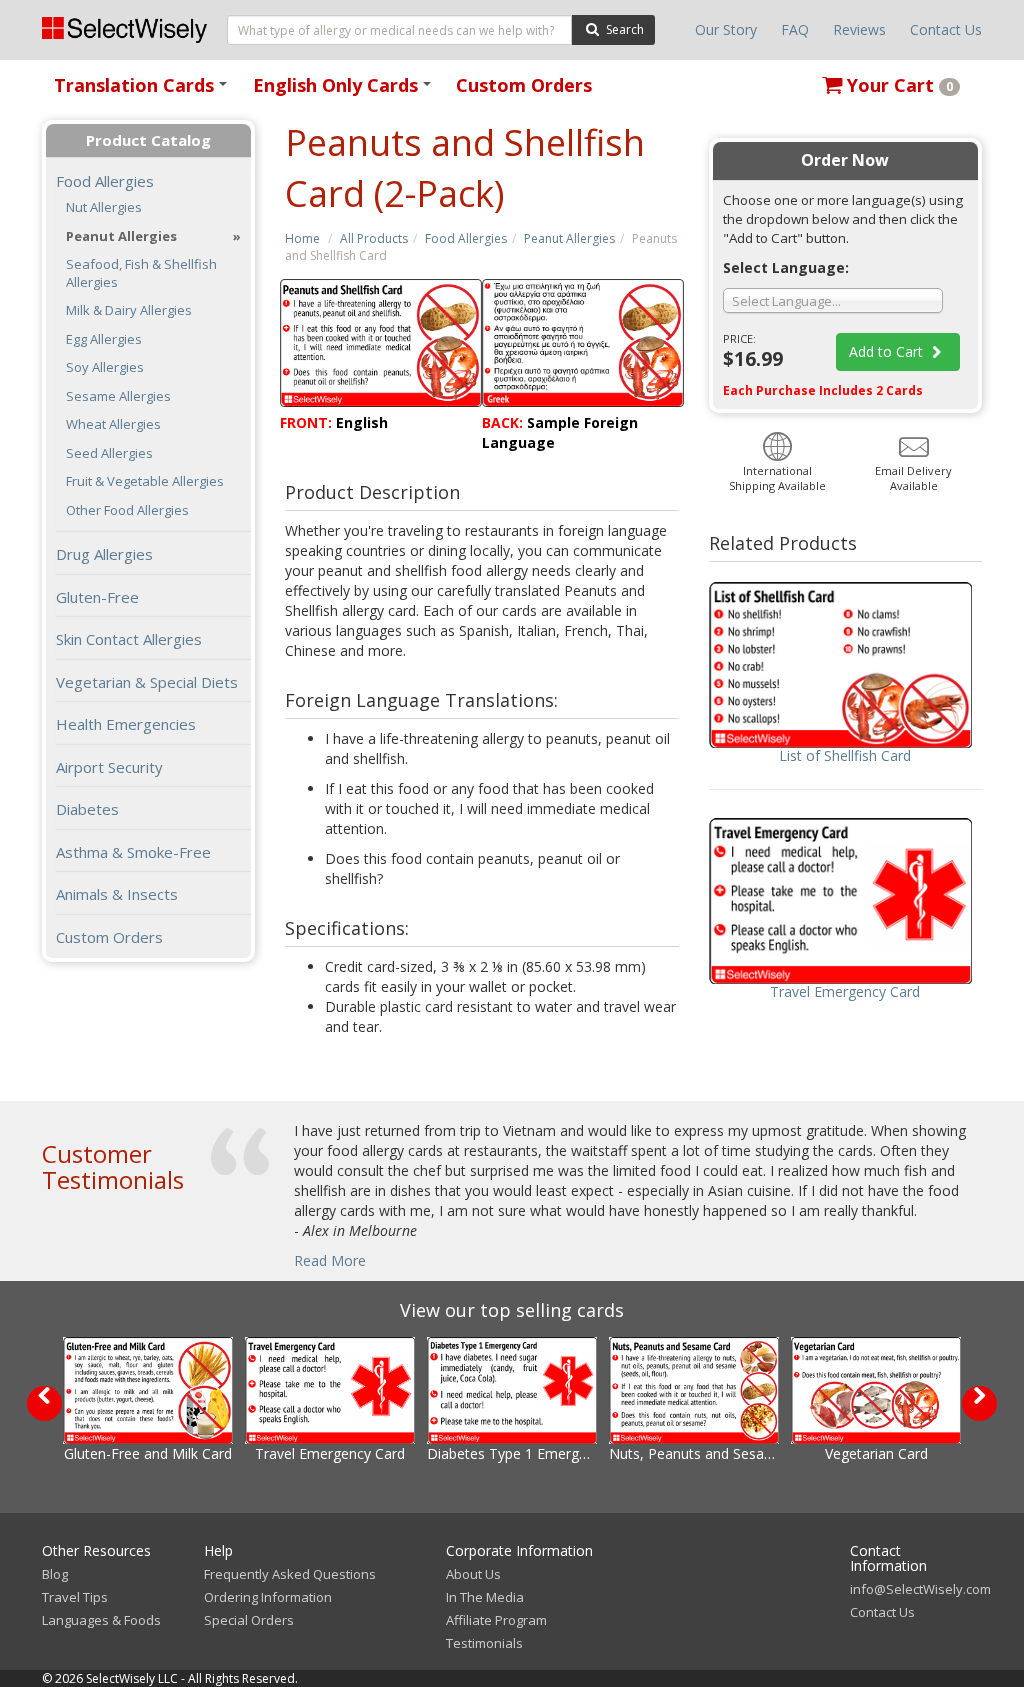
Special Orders (249, 1620)
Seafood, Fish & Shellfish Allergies (141, 273)
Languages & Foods (101, 1620)
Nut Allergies (104, 207)
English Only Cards (345, 91)
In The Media (485, 1597)
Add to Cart (888, 351)
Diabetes (87, 809)
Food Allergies (466, 238)
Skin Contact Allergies (129, 639)
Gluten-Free (97, 597)
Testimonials (484, 1643)
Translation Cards (144, 91)
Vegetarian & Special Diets (147, 682)
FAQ (795, 29)
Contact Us (946, 29)
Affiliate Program (496, 1620)
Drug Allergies (104, 554)
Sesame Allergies (118, 396)
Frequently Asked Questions (290, 1574)
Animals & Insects (117, 894)
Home (302, 238)
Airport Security (109, 767)
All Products (374, 238)
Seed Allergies (109, 453)
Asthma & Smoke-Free (133, 852)
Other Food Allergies (127, 510)
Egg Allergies (104, 339)
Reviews (859, 29)
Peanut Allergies (569, 238)
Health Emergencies (126, 724)
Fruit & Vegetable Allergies (145, 481)
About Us (473, 1574)
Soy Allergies (105, 367)
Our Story (726, 29)
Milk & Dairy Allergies (129, 310)
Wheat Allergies (113, 424)
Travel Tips (75, 1597)
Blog (55, 1574)
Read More (330, 1260)
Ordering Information (268, 1597)
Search (623, 29)
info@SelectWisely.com (920, 1589)
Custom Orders (524, 85)
